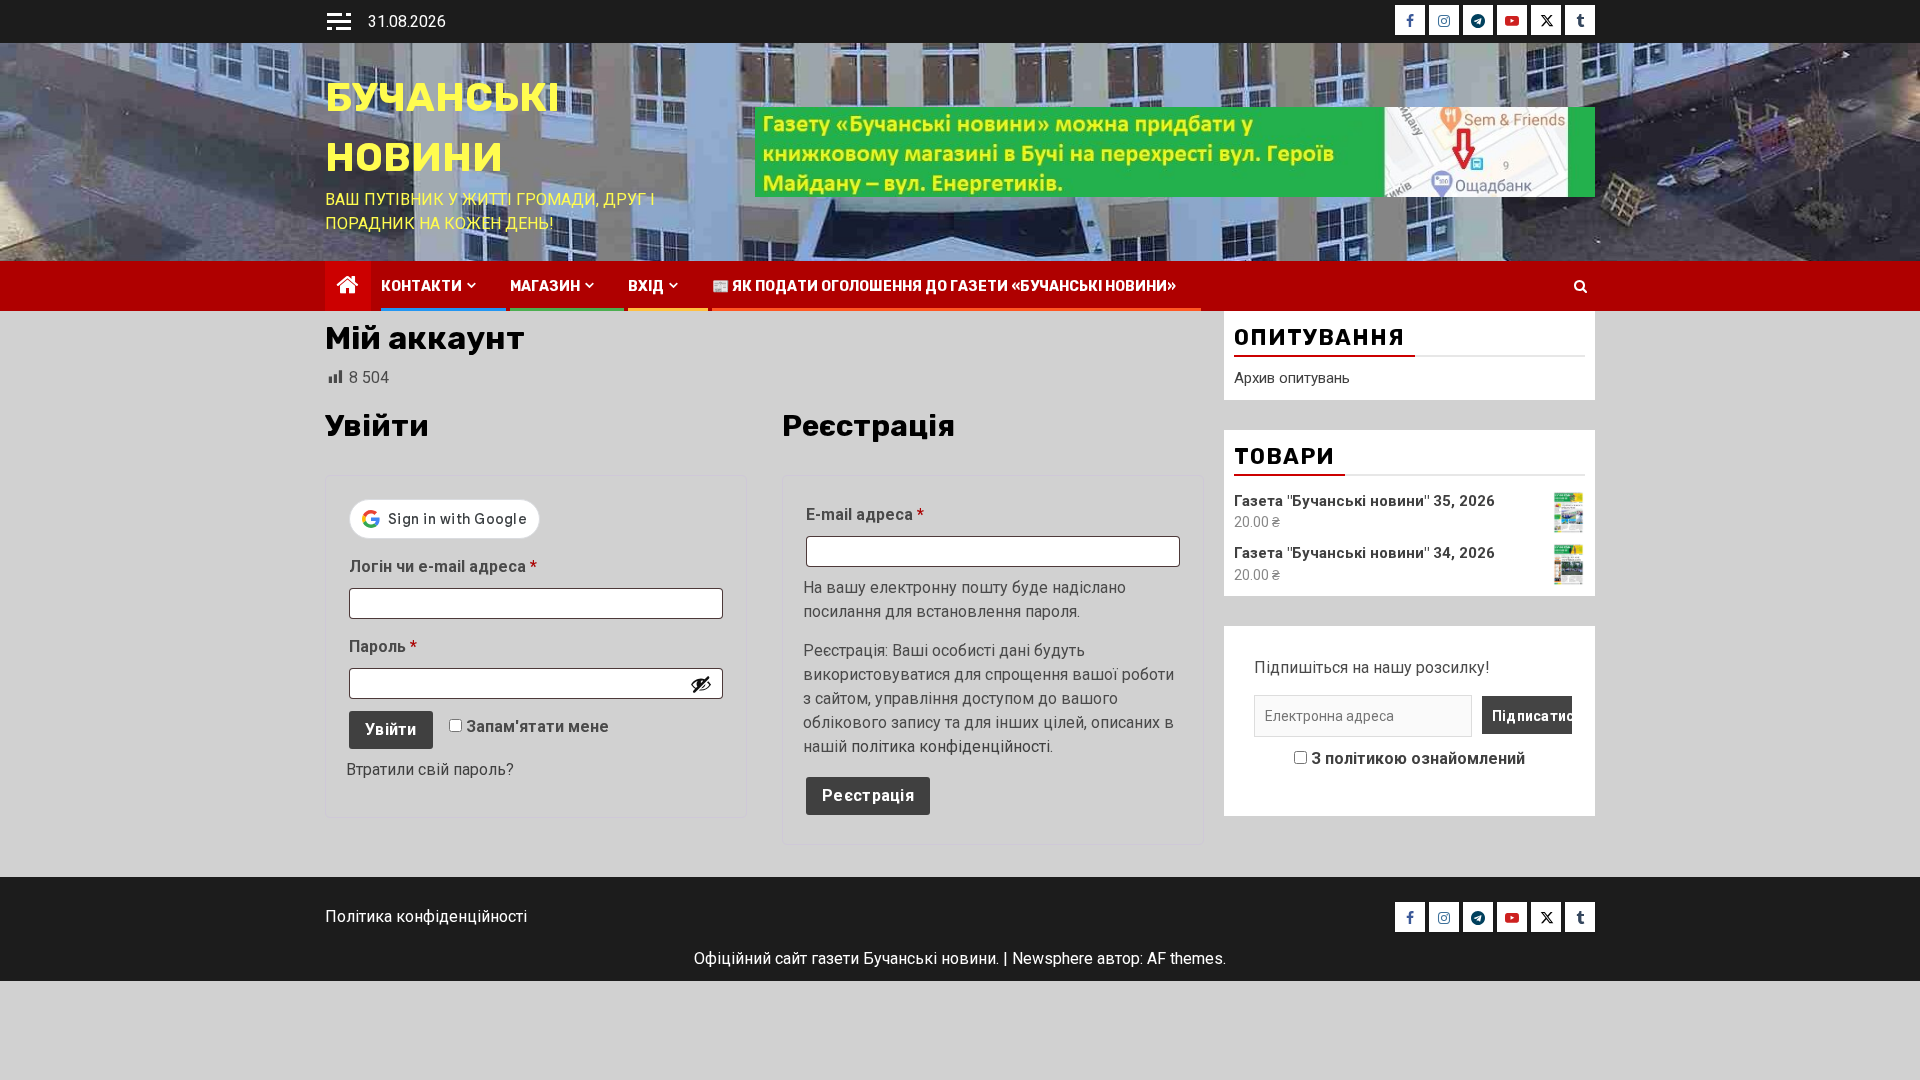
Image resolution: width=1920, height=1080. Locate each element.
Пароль (433, 646)
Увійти (391, 729)
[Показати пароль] (701, 684)
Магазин (545, 286)
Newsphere (1052, 958)
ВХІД (646, 286)
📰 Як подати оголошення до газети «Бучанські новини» (944, 286)
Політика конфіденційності (426, 916)
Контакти (421, 286)
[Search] (1580, 286)
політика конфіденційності (950, 746)
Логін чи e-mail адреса (493, 566)
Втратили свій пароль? (430, 769)
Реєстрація (868, 795)
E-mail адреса (915, 514)
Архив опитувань (1292, 378)
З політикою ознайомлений (1418, 758)
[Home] (348, 287)
